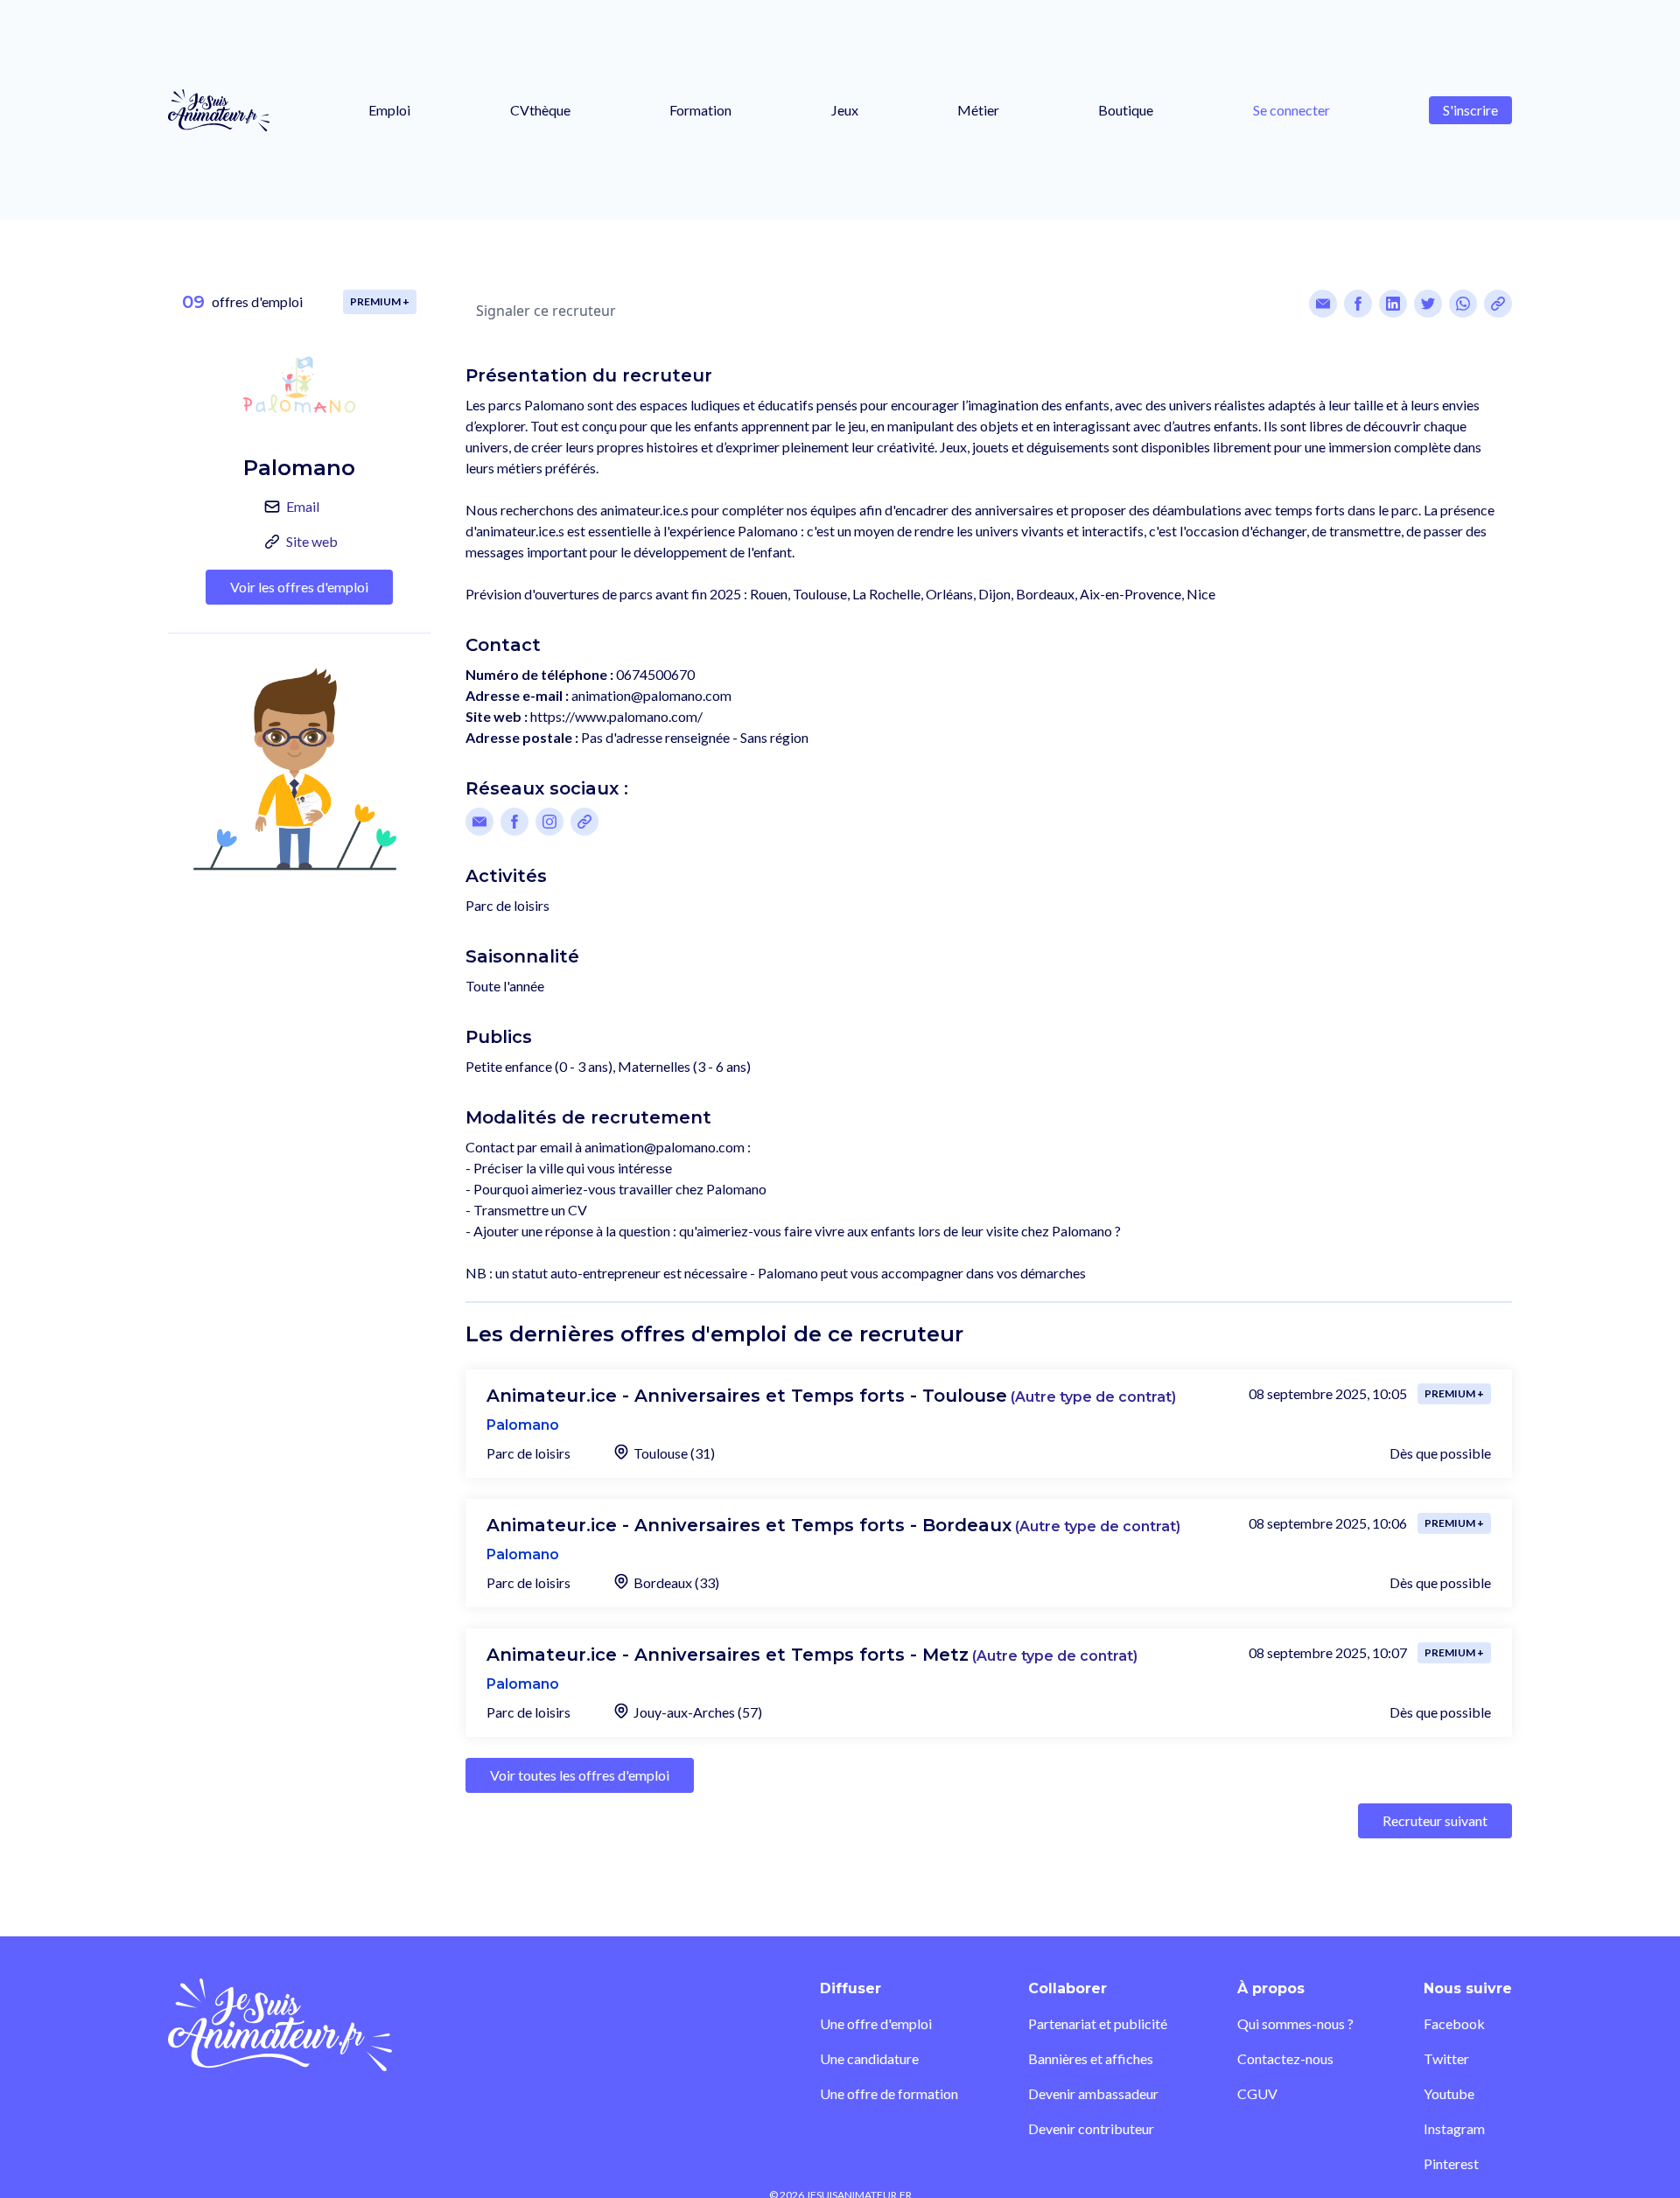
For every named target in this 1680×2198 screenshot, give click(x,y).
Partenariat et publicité (1098, 2023)
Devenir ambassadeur (1093, 2093)
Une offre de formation (889, 2093)
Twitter (1446, 2058)
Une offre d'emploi (876, 2023)
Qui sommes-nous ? (1295, 2023)
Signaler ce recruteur (546, 311)
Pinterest (1451, 2163)
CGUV (1257, 2093)
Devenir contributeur (1091, 2128)
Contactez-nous (1285, 2058)
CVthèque (540, 110)
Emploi (389, 110)
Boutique (1126, 110)
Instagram (1454, 2128)
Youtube (1449, 2093)
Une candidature (869, 2058)
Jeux (845, 110)
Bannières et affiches (1091, 2058)
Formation (700, 110)
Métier (978, 110)
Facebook (1454, 2023)
